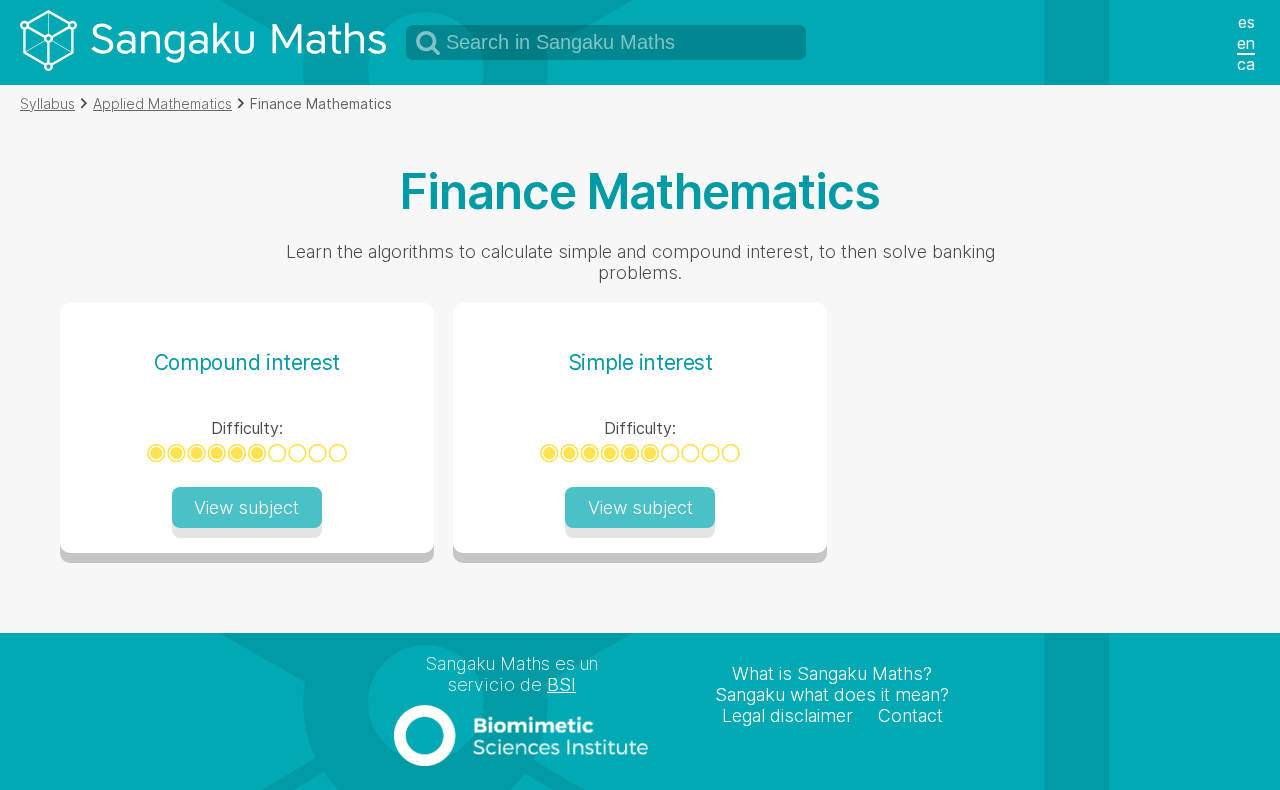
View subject (246, 507)
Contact (910, 715)
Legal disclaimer (787, 715)
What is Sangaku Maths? (832, 673)
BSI (561, 684)
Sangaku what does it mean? (832, 694)
